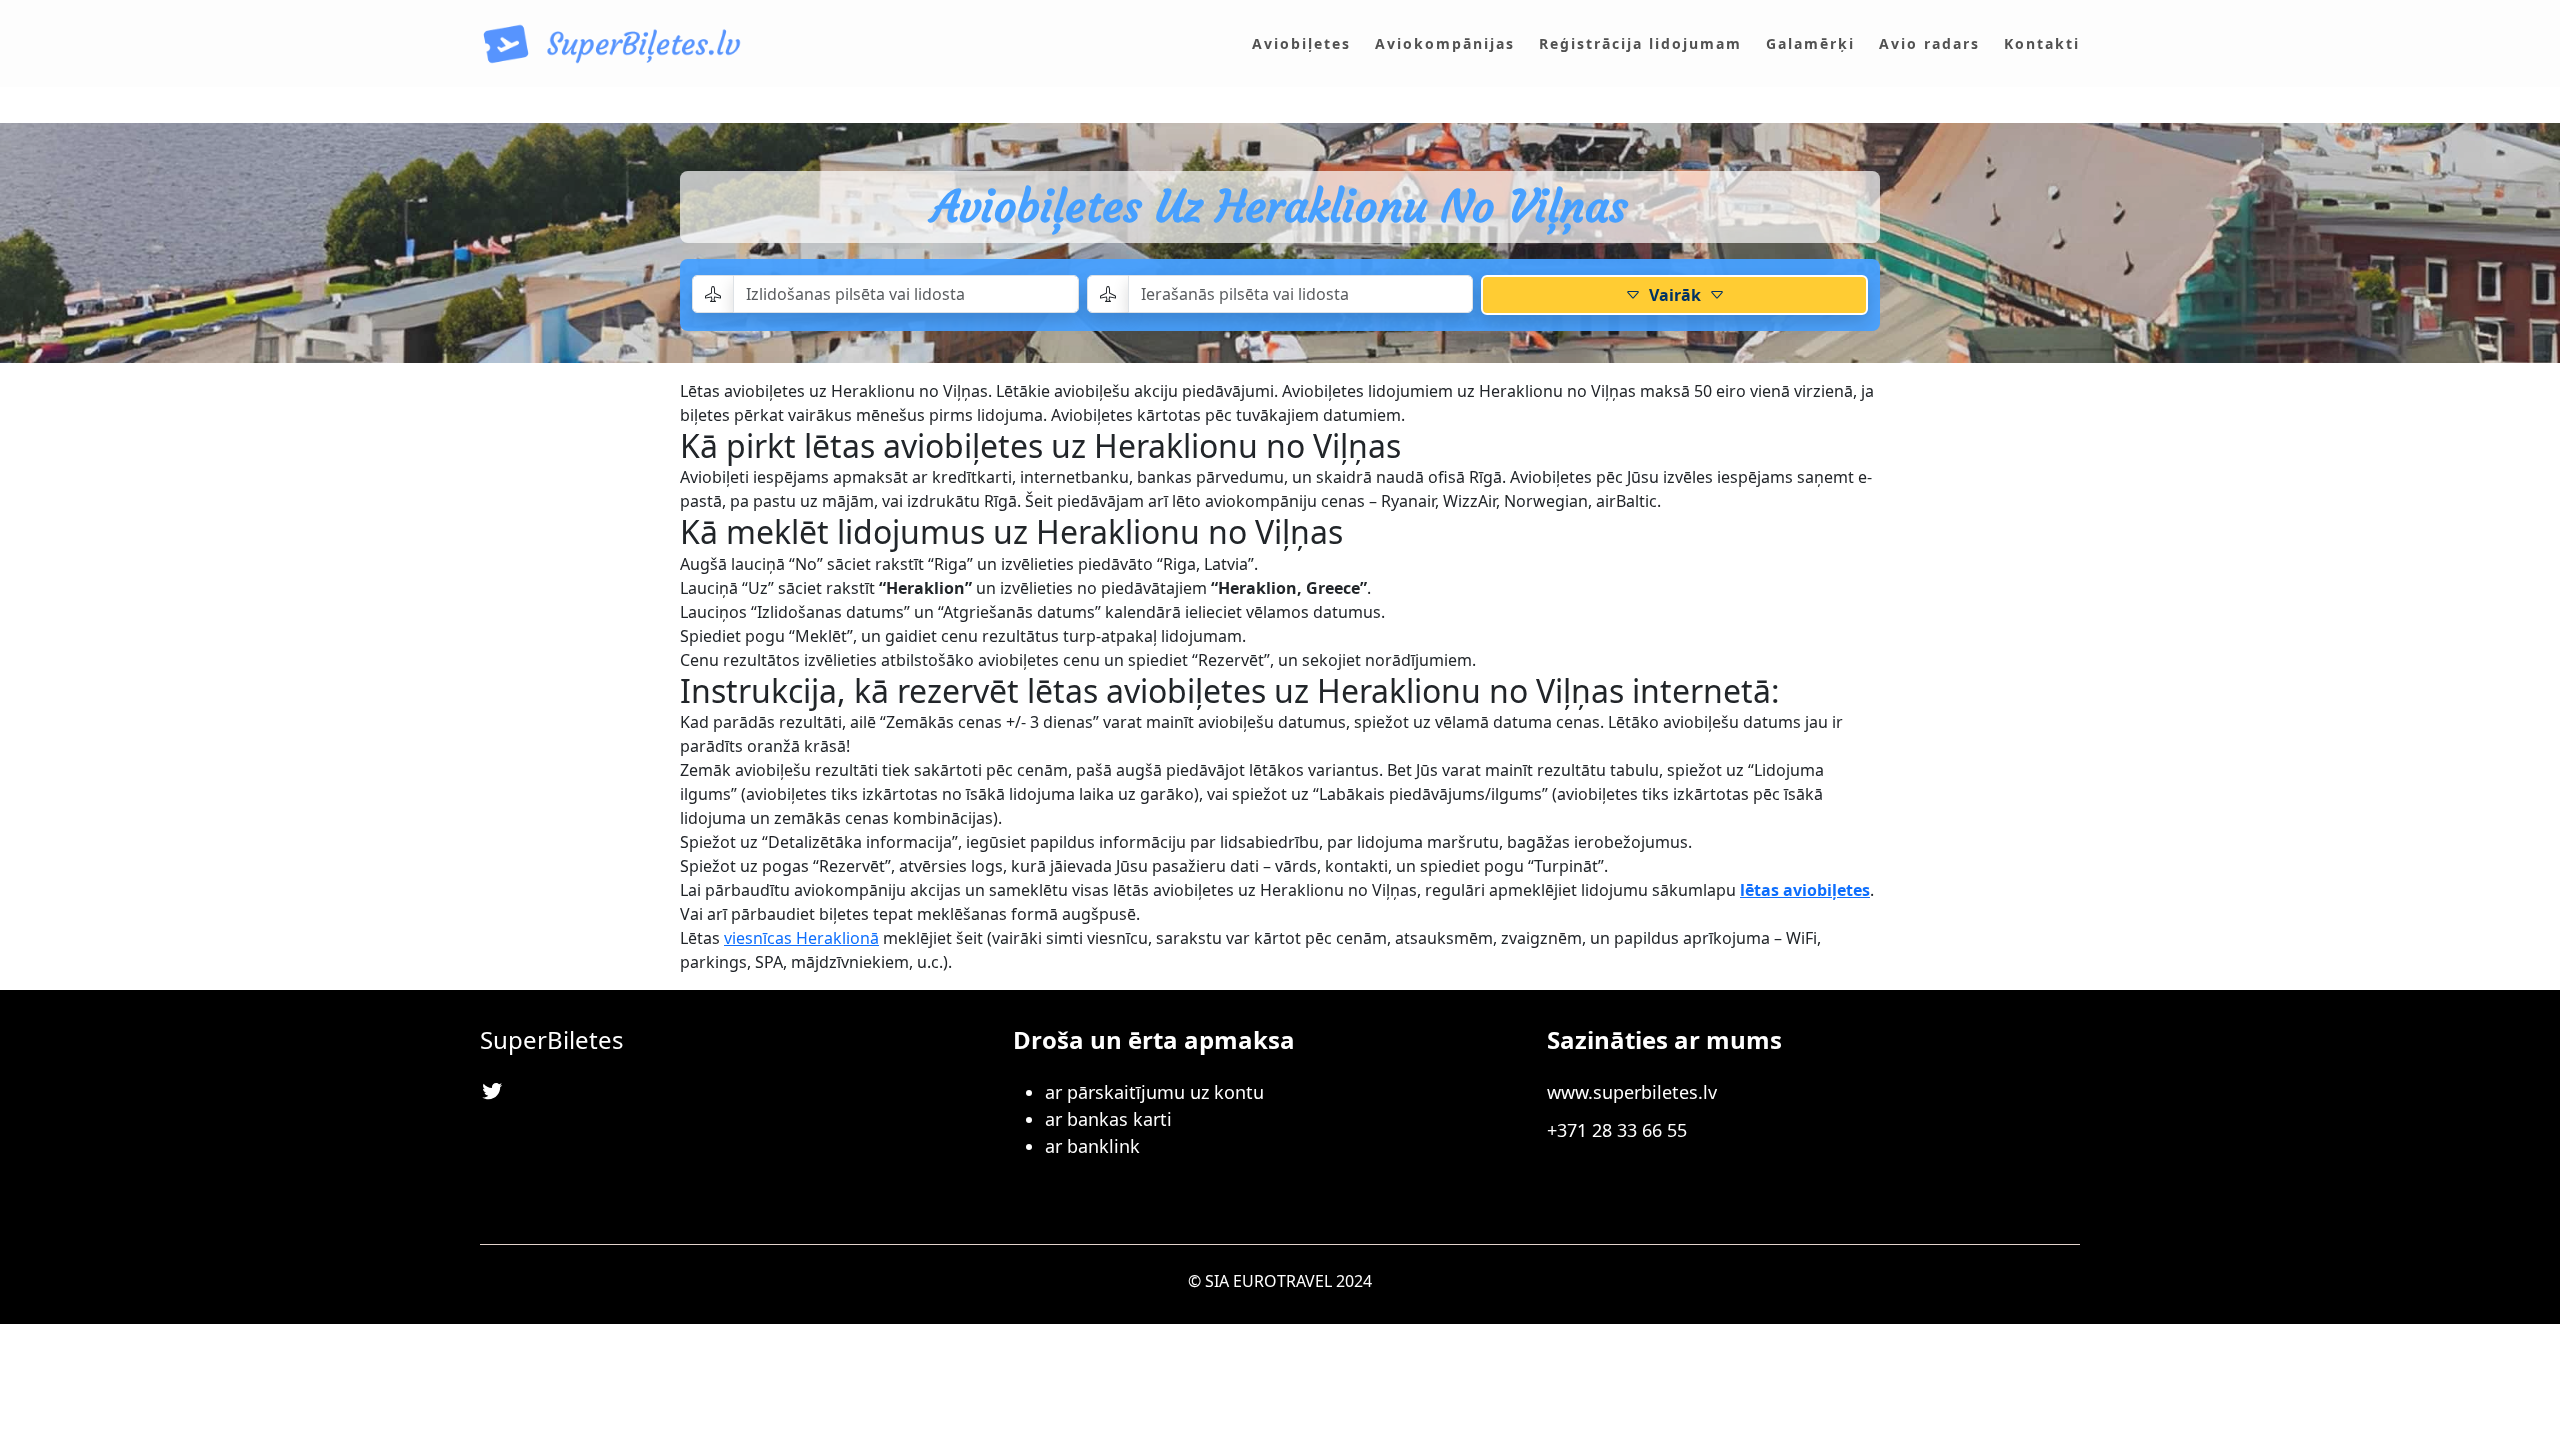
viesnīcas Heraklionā (801, 938)
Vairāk (1675, 295)
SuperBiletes (552, 1039)
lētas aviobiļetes (1805, 890)
